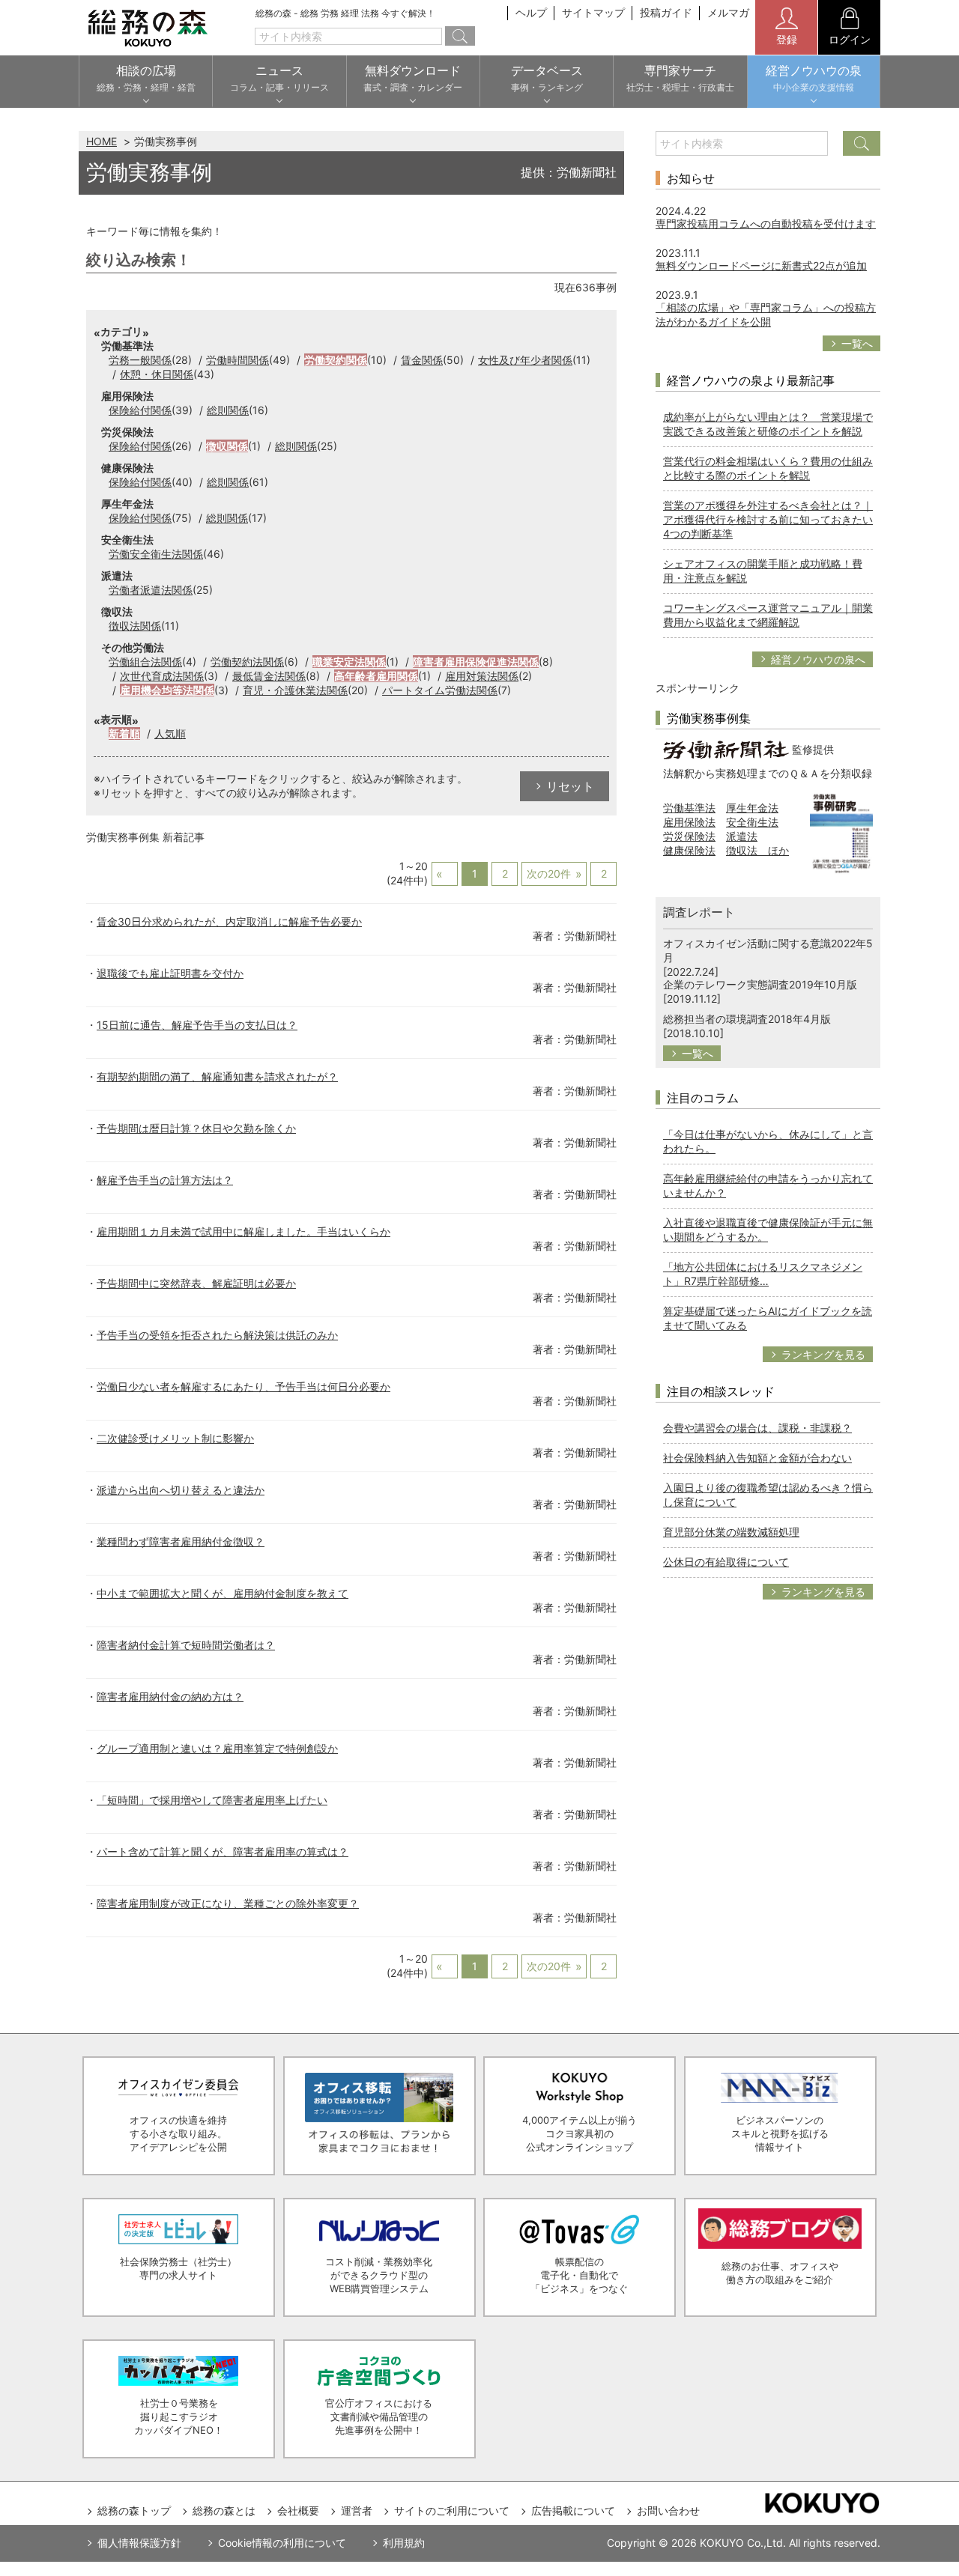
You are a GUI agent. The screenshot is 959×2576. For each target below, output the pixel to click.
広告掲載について (573, 2510)
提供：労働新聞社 (569, 172)
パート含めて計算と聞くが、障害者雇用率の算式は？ (223, 1851)
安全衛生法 (752, 822)
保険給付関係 (140, 410)
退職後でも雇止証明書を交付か (170, 973)
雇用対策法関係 (482, 676)
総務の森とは (224, 2510)
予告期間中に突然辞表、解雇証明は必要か (196, 1283)
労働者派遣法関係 (151, 590)
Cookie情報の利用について (282, 2543)
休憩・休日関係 (157, 374)
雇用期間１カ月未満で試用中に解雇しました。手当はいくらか (243, 1231)
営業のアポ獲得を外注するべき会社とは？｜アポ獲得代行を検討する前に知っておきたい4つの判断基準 (768, 519)
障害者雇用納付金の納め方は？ (170, 1696)
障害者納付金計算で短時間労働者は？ (186, 1645)
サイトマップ (593, 12)
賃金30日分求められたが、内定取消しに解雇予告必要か (229, 921)
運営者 (357, 2510)
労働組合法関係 (145, 662)
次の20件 (549, 874)
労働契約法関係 (247, 662)
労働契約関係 (336, 360)
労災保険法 (689, 836)
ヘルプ (531, 12)
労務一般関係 (140, 360)
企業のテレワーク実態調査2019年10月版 (760, 984)
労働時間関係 (238, 360)
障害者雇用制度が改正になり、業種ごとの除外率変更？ (228, 1903)
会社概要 (298, 2510)
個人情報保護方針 (139, 2543)
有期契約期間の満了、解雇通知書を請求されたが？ (217, 1076)
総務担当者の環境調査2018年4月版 (747, 1019)
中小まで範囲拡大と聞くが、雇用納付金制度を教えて (223, 1593)
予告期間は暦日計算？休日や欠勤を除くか (196, 1128)
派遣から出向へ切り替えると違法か (181, 1490)
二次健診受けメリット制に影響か (175, 1438)
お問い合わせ (668, 2510)
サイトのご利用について (452, 2510)
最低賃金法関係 (269, 676)
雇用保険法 (689, 822)
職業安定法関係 (349, 662)
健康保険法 (689, 850)
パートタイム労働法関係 (440, 690)
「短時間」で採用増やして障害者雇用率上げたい (212, 1800)
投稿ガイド (666, 12)
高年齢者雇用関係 (376, 676)
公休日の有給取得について (726, 1562)
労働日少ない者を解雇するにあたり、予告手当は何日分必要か (243, 1386)
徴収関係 (227, 446)
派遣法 (742, 836)
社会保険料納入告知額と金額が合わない (757, 1458)
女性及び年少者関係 (525, 360)
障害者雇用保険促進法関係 (476, 662)
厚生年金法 (752, 808)
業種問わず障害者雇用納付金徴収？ (181, 1541)
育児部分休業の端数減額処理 (731, 1532)
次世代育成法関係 (162, 676)
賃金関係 (422, 360)
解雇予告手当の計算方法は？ (165, 1180)
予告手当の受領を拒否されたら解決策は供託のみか (217, 1335)
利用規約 (404, 2543)
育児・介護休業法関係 (295, 690)
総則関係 (228, 410)
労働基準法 (689, 808)
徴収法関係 (135, 626)
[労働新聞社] (726, 748)
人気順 (170, 733)
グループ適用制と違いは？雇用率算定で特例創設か (217, 1748)
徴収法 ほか (757, 850)
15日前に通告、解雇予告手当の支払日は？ (197, 1025)
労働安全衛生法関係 (156, 554)
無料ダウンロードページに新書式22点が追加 (761, 265)
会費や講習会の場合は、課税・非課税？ (757, 1428)
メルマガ (728, 12)
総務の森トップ (134, 2510)
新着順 (124, 733)
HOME (102, 141)
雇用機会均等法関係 (167, 690)
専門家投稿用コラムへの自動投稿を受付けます (766, 224)
